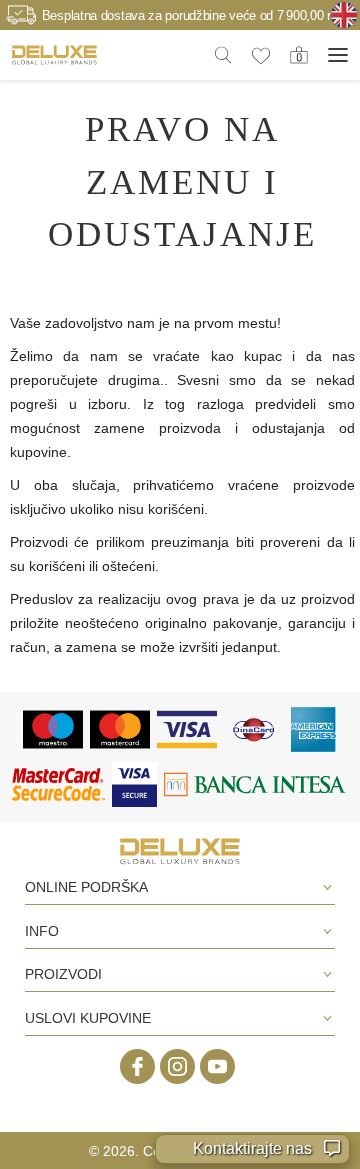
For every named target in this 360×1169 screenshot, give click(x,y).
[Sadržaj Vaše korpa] (299, 54)
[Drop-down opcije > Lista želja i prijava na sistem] (54, 54)
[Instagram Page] (177, 1066)
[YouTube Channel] (217, 1066)
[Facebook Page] (137, 1066)
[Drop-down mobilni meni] (338, 55)
